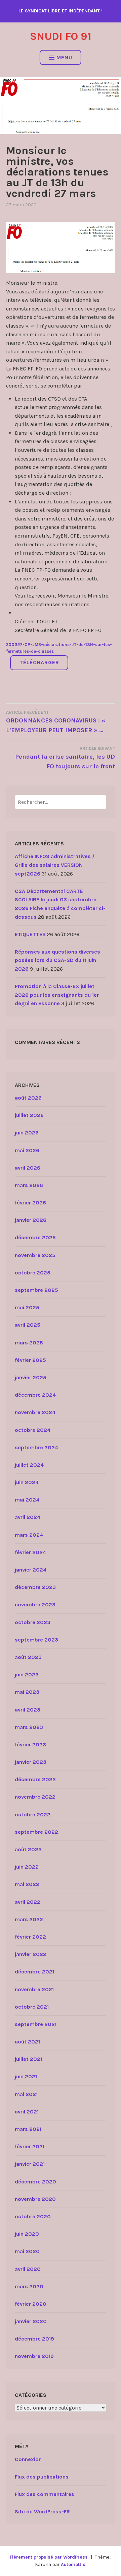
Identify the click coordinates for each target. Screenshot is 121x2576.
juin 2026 (27, 1133)
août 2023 (28, 1657)
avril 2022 (28, 1902)
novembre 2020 (35, 2199)
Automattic (73, 2564)
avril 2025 (28, 1325)
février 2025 (30, 1360)
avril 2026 (28, 1168)
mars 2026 (29, 1185)
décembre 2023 (35, 1587)
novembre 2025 (35, 1255)
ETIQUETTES (30, 934)
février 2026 (30, 1203)
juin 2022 (27, 1867)
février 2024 (30, 1552)
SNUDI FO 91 (61, 36)
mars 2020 (29, 2286)
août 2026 (28, 1098)
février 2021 (30, 2146)
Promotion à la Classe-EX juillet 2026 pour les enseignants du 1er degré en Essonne (57, 995)
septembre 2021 (36, 2024)
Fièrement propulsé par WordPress (49, 2557)
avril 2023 (28, 1710)
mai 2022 (27, 1884)
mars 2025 (29, 1343)
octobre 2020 (33, 2216)
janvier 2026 (31, 1220)
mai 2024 (27, 1500)
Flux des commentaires (45, 2494)
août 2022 (28, 1849)
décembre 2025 (35, 1237)
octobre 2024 (33, 1430)
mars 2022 (29, 1919)
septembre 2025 (36, 1290)
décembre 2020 (35, 2182)
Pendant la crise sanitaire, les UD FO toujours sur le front (65, 758)
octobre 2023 (33, 1622)
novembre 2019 (34, 2356)
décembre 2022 (35, 1779)
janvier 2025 (31, 1377)
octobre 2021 (32, 2007)
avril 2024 (28, 1517)
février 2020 (31, 2304)
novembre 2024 (35, 1412)
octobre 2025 (33, 1273)
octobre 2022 (33, 1815)
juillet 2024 (29, 1465)
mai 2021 (26, 2094)
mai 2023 (27, 1692)
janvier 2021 (30, 2164)
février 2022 (30, 1937)
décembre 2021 (34, 1972)
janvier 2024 (31, 1570)
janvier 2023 (31, 1762)
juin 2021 (26, 2076)
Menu (64, 57)
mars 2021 (28, 2129)
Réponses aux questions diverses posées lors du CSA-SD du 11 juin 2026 (57, 960)
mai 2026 (27, 1150)
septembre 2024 (36, 1447)
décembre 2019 (34, 2339)
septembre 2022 (36, 1832)
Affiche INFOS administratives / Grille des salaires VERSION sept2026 (55, 865)
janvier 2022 (31, 1954)
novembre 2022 (35, 1797)
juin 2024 (27, 1482)
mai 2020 (27, 2251)
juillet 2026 (29, 1115)
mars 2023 (29, 1727)
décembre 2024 (35, 1395)
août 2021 (27, 2042)
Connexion (28, 2459)
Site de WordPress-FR (42, 2512)
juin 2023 (27, 1675)
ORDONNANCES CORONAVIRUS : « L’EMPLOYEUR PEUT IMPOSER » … (56, 722)
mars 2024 (29, 1535)
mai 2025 (27, 1307)
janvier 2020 (31, 2321)
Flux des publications (42, 2477)
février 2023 (30, 1745)
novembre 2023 (35, 1605)
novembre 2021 (34, 1989)
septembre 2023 (36, 1640)
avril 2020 (28, 2269)
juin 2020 (27, 2234)
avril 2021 (27, 2112)
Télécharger (39, 662)
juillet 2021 (28, 2059)
